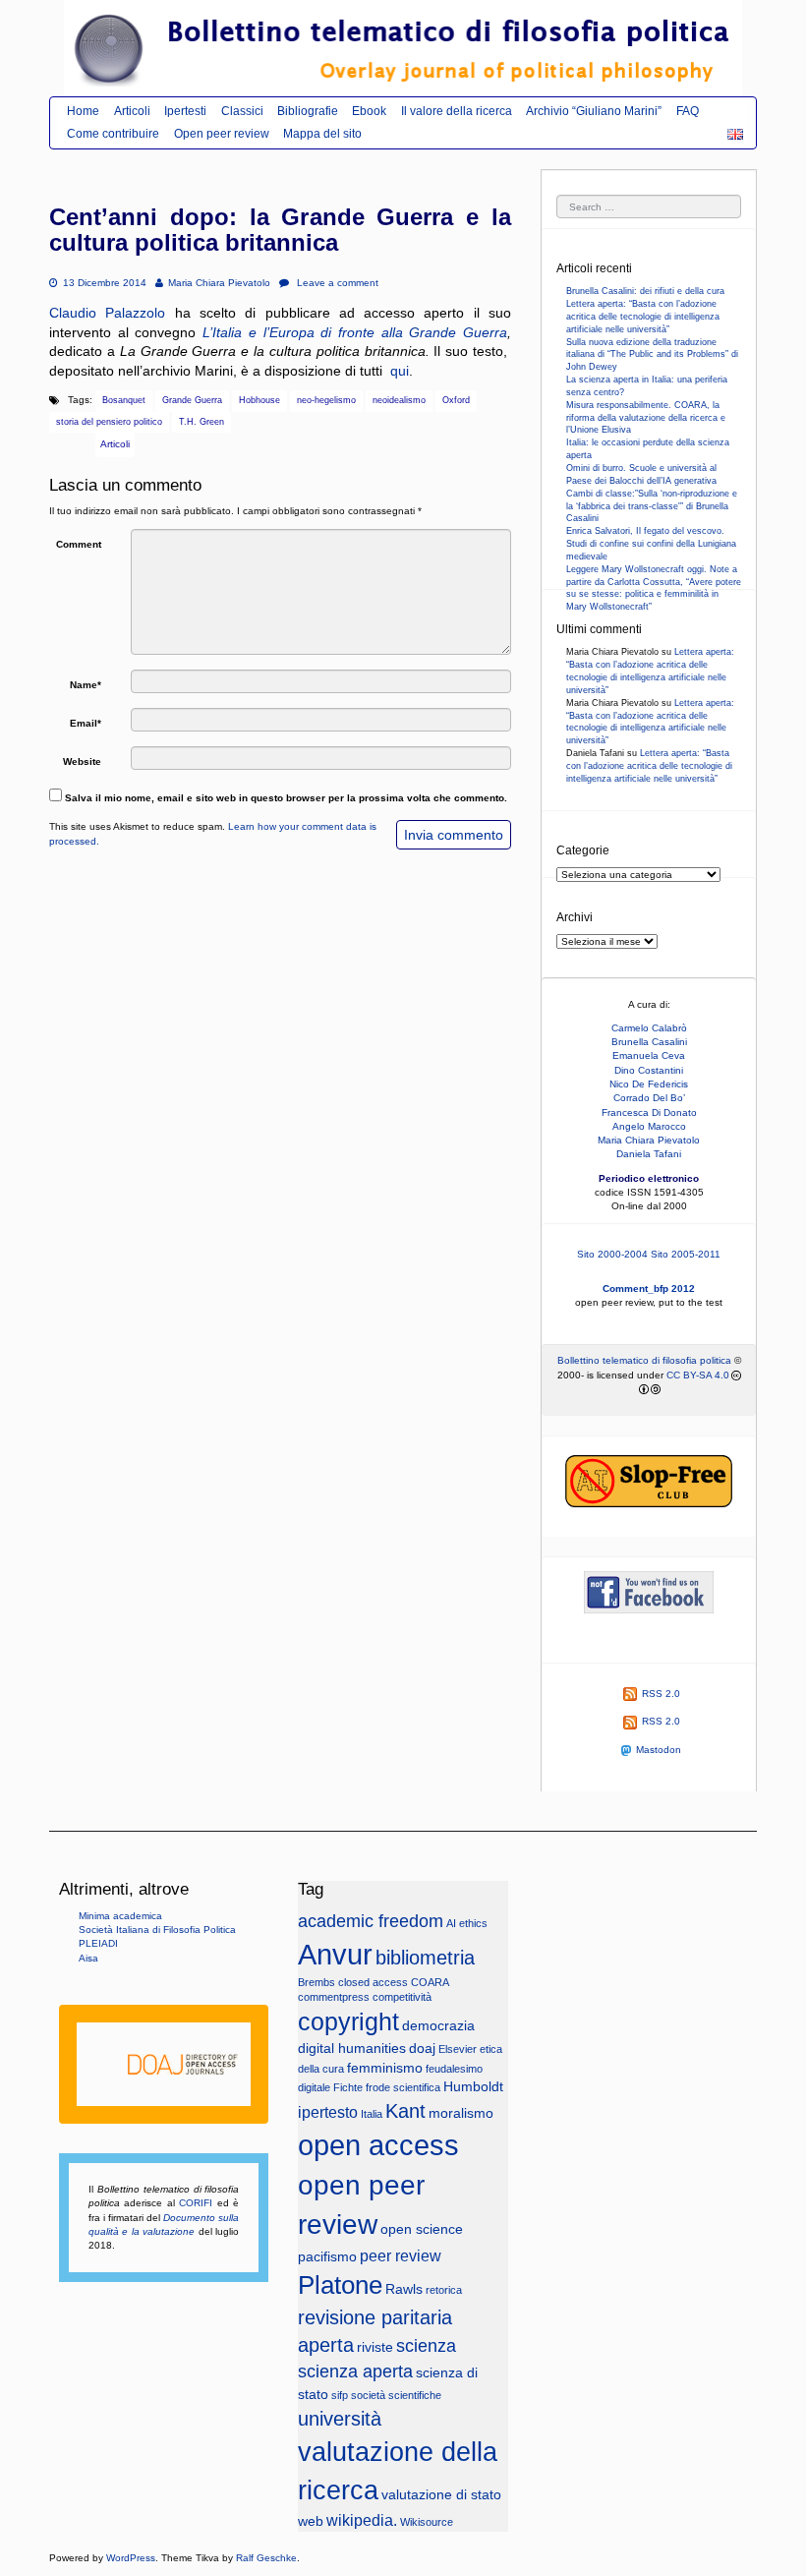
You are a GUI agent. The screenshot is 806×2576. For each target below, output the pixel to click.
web (311, 2521)
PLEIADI (98, 1943)
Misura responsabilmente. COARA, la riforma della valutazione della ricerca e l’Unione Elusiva (646, 418)
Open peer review (222, 134)
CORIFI (196, 2203)
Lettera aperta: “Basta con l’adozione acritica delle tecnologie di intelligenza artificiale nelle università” (643, 317)
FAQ (688, 111)
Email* (86, 723)
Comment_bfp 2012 (649, 1288)
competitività (402, 1997)
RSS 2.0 (661, 1694)
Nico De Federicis (649, 1084)
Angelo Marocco (649, 1126)
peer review (401, 2255)
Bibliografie (308, 111)
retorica (444, 2290)
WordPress (131, 2558)
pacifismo (327, 2257)
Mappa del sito (322, 134)
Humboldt (473, 2087)
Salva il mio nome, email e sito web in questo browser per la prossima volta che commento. (286, 798)
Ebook (369, 111)
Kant (405, 2111)
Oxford (456, 400)
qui (400, 371)
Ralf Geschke (266, 2558)
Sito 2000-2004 (612, 1254)
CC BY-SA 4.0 (698, 1375)
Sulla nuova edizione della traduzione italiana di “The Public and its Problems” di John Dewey (652, 355)
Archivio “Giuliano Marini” (594, 111)
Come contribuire (113, 134)
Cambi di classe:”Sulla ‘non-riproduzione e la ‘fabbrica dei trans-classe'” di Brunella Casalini (652, 506)
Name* (86, 685)
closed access (373, 1982)
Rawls (404, 2289)
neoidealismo (399, 400)
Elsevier (458, 2049)
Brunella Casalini (649, 1042)
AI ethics (467, 1923)
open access (378, 2145)
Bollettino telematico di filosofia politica (644, 1360)
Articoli (132, 111)
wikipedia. (362, 2520)
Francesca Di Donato (649, 1112)
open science (422, 2229)
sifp (340, 2395)
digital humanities (352, 2049)
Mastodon (659, 1750)
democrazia (438, 2026)
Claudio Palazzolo (107, 313)
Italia (372, 2114)
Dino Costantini (649, 1070)
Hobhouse (259, 400)
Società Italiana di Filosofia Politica (157, 1930)
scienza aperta (355, 2371)
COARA (430, 1982)
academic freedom (371, 1921)
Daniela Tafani (649, 1154)
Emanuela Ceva (649, 1055)
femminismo (385, 2068)
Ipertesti (185, 111)
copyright (348, 2022)
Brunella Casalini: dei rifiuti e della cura (645, 291)
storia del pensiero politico (109, 422)
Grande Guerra (192, 400)
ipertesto (328, 2112)
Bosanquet (124, 400)
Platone (340, 2285)
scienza (426, 2346)
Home (83, 111)
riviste (375, 2347)
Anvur (335, 1955)
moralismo (461, 2113)
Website (82, 761)
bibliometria (425, 1958)
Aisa (88, 1958)
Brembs (317, 1982)
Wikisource (427, 2522)
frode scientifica (403, 2087)
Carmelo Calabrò (649, 1028)
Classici (242, 111)
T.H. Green (201, 422)
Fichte (348, 2087)
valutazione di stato (441, 2495)
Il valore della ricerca (457, 111)
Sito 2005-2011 (686, 1254)
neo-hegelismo (326, 400)
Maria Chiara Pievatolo (219, 283)
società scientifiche (396, 2395)
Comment (79, 544)
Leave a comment (336, 283)
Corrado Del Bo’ (649, 1098)
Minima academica (120, 1916)
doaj (422, 2049)
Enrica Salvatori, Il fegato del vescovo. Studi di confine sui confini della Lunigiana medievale (651, 544)
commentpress (334, 1997)
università (340, 2419)
